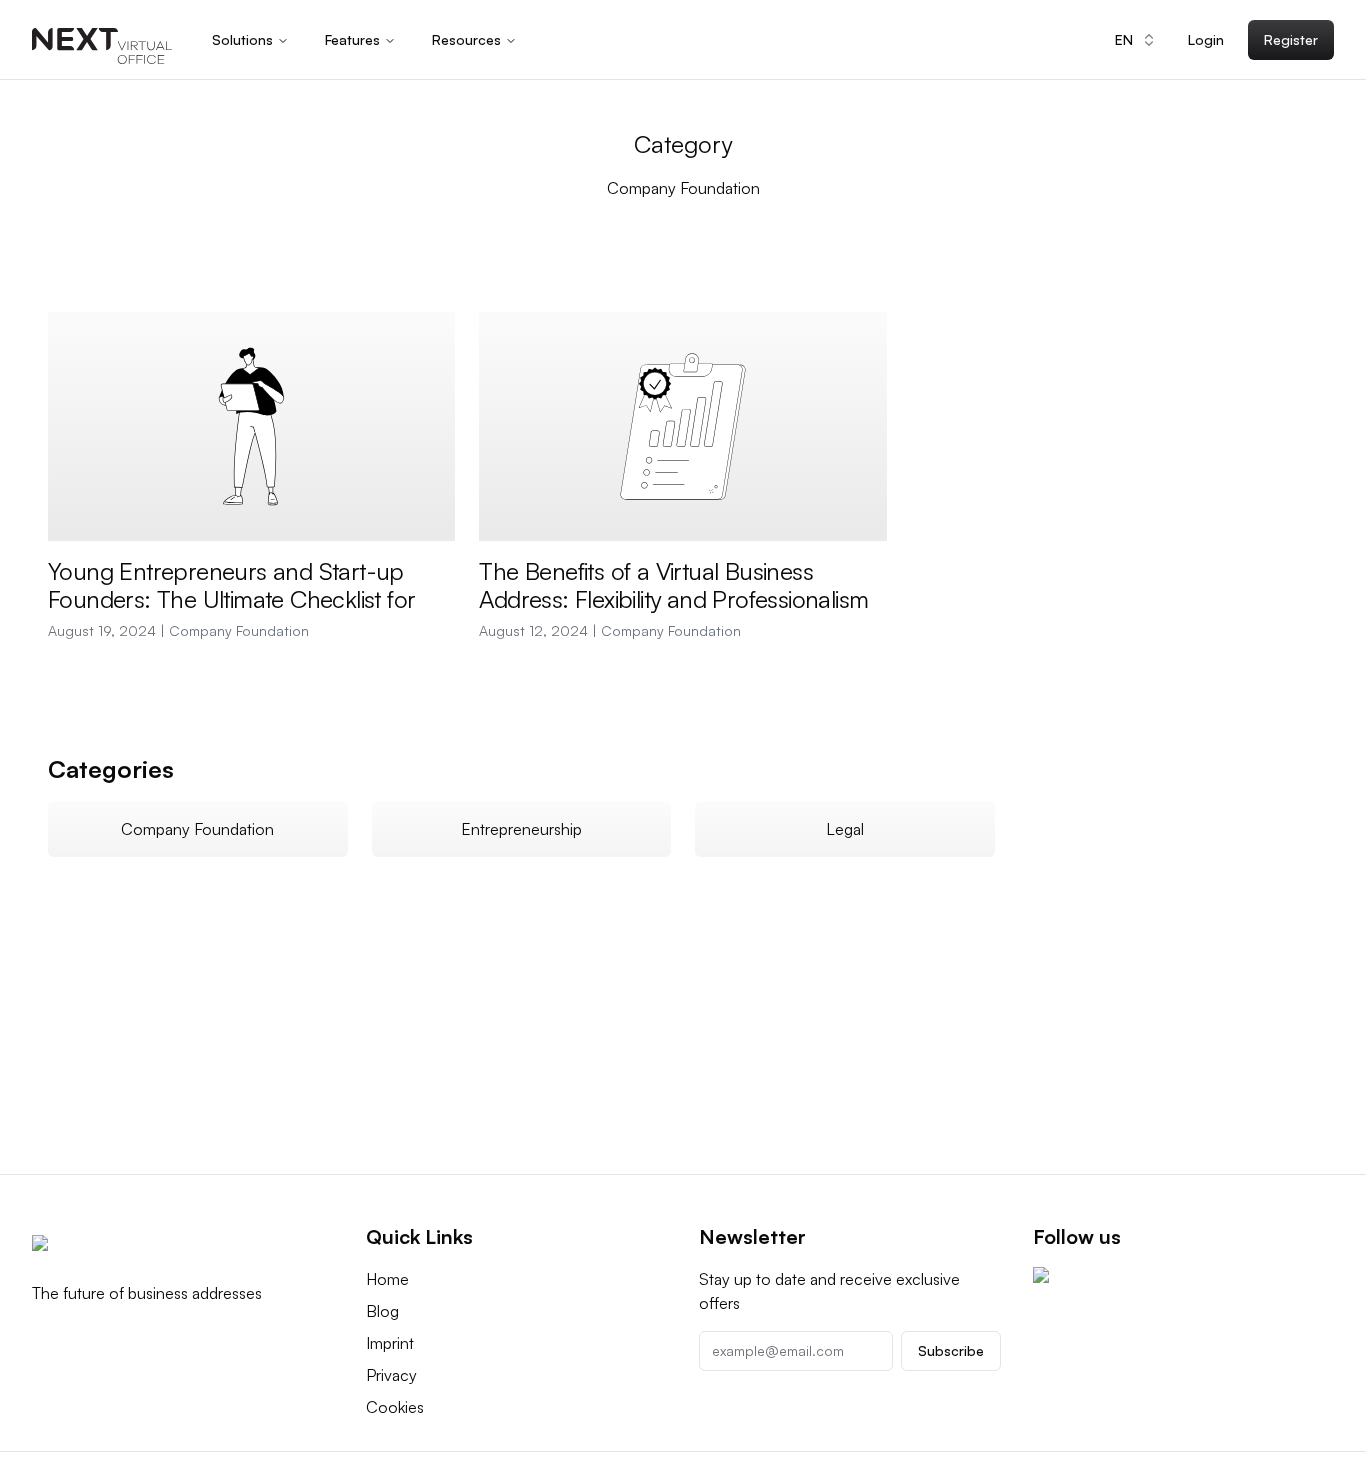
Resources (466, 39)
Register (1291, 39)
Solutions (242, 39)
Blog (382, 1311)
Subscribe (951, 1350)
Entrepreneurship (521, 829)
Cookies (395, 1407)
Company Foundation (239, 630)
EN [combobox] (1124, 39)
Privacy (391, 1375)
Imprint (390, 1343)
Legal (845, 829)
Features (352, 39)
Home (387, 1279)
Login (1206, 39)
